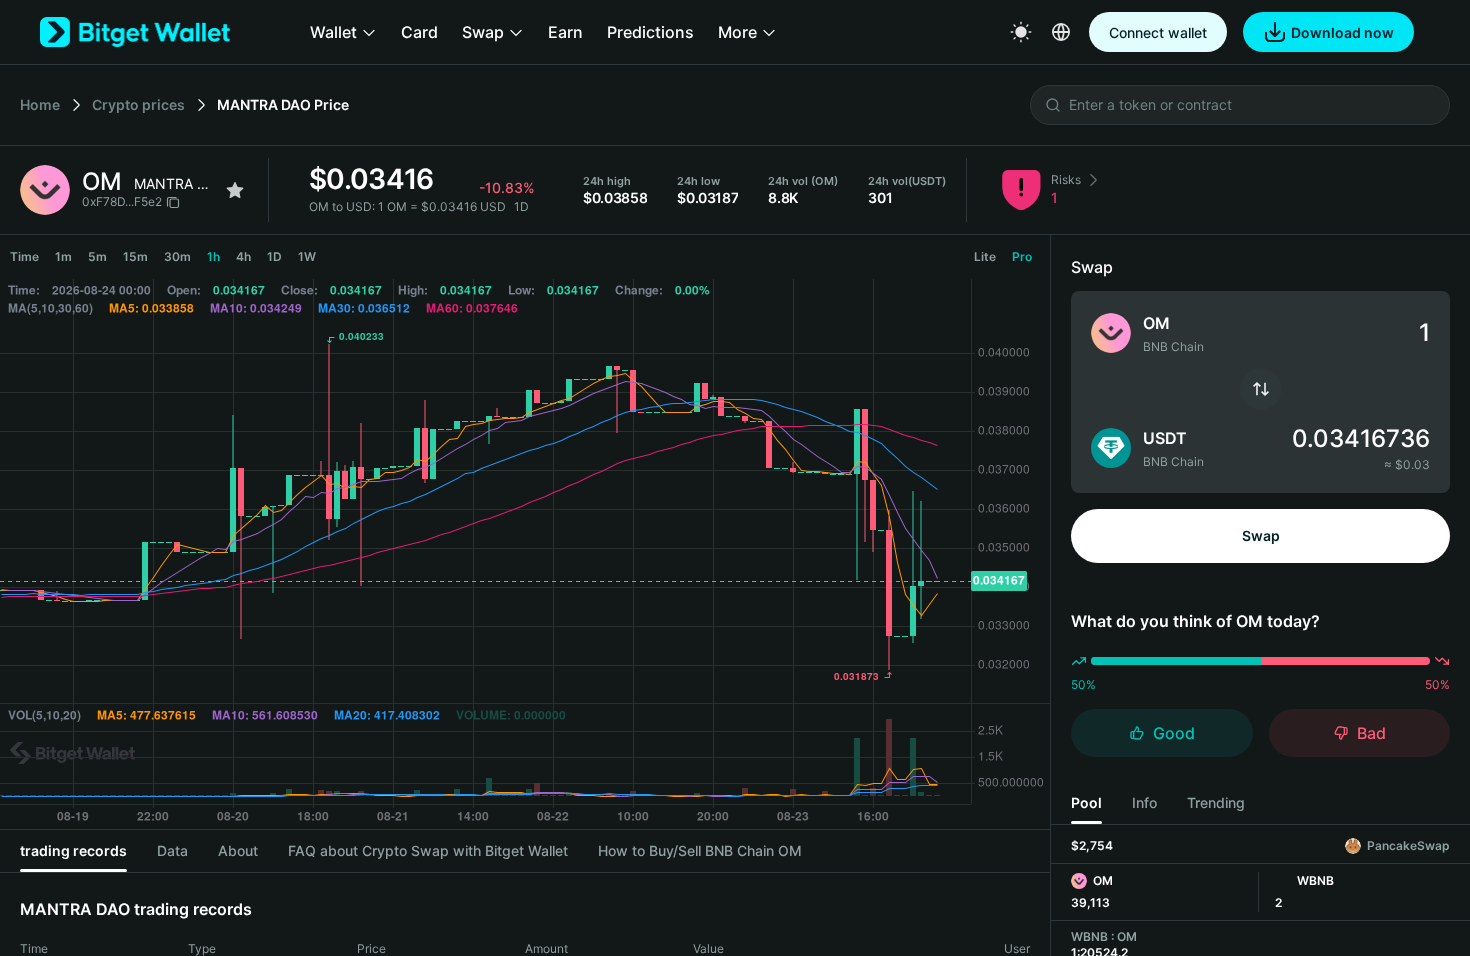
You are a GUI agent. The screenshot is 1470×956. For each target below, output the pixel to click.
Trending (1216, 802)
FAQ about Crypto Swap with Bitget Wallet (428, 850)
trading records (73, 850)
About (238, 850)
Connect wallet (1158, 32)
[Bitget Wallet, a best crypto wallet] (135, 32)
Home (40, 104)
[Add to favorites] (235, 190)
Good (1174, 733)
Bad (1371, 733)
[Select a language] (1061, 32)
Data (172, 850)
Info (1144, 802)
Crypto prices (138, 104)
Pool (1086, 802)
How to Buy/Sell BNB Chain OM (700, 850)
